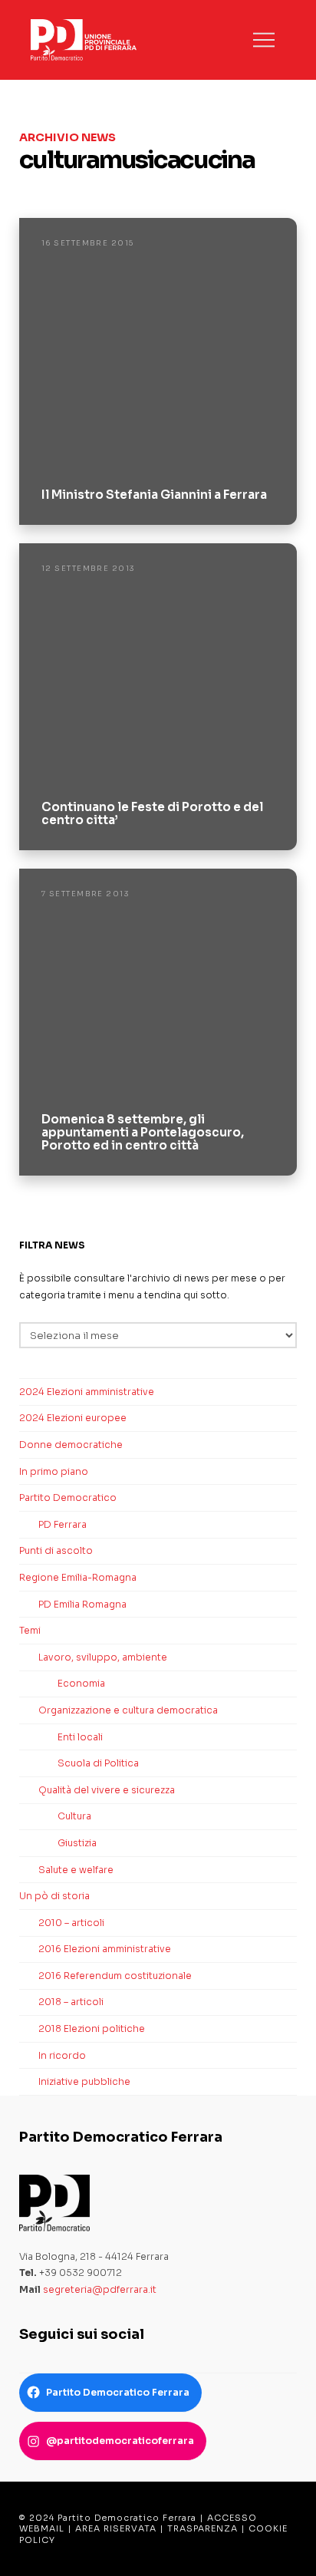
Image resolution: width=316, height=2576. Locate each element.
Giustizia (77, 1843)
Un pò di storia (54, 1896)
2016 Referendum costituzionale (115, 1976)
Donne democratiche (71, 1445)
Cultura (74, 1816)
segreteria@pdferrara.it (100, 2289)
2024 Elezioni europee (73, 1418)
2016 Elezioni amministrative (105, 1949)
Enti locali (80, 1737)
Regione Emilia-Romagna (78, 1577)
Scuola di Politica (98, 1763)
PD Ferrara (63, 1524)
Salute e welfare (76, 1870)
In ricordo (62, 2055)
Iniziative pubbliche (84, 2081)
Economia (81, 1683)
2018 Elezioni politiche (92, 2028)
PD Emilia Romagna (82, 1604)
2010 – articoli (71, 1923)
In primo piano (54, 1471)
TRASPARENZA (202, 2528)
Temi (30, 1630)
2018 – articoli (71, 2002)
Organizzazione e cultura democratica (128, 1710)
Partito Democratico (68, 1497)
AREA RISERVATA (116, 2528)
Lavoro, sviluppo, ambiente (103, 1657)
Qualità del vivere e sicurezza (107, 1790)
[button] (264, 40)
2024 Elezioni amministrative (87, 1392)
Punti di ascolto (56, 1550)
